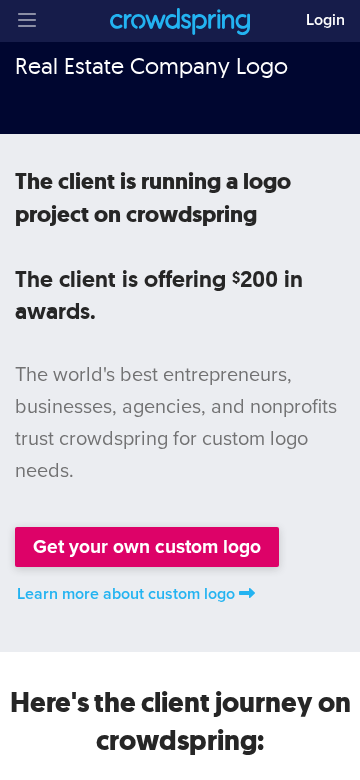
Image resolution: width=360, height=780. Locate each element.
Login (325, 20)
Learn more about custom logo (126, 594)
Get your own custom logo (147, 546)
